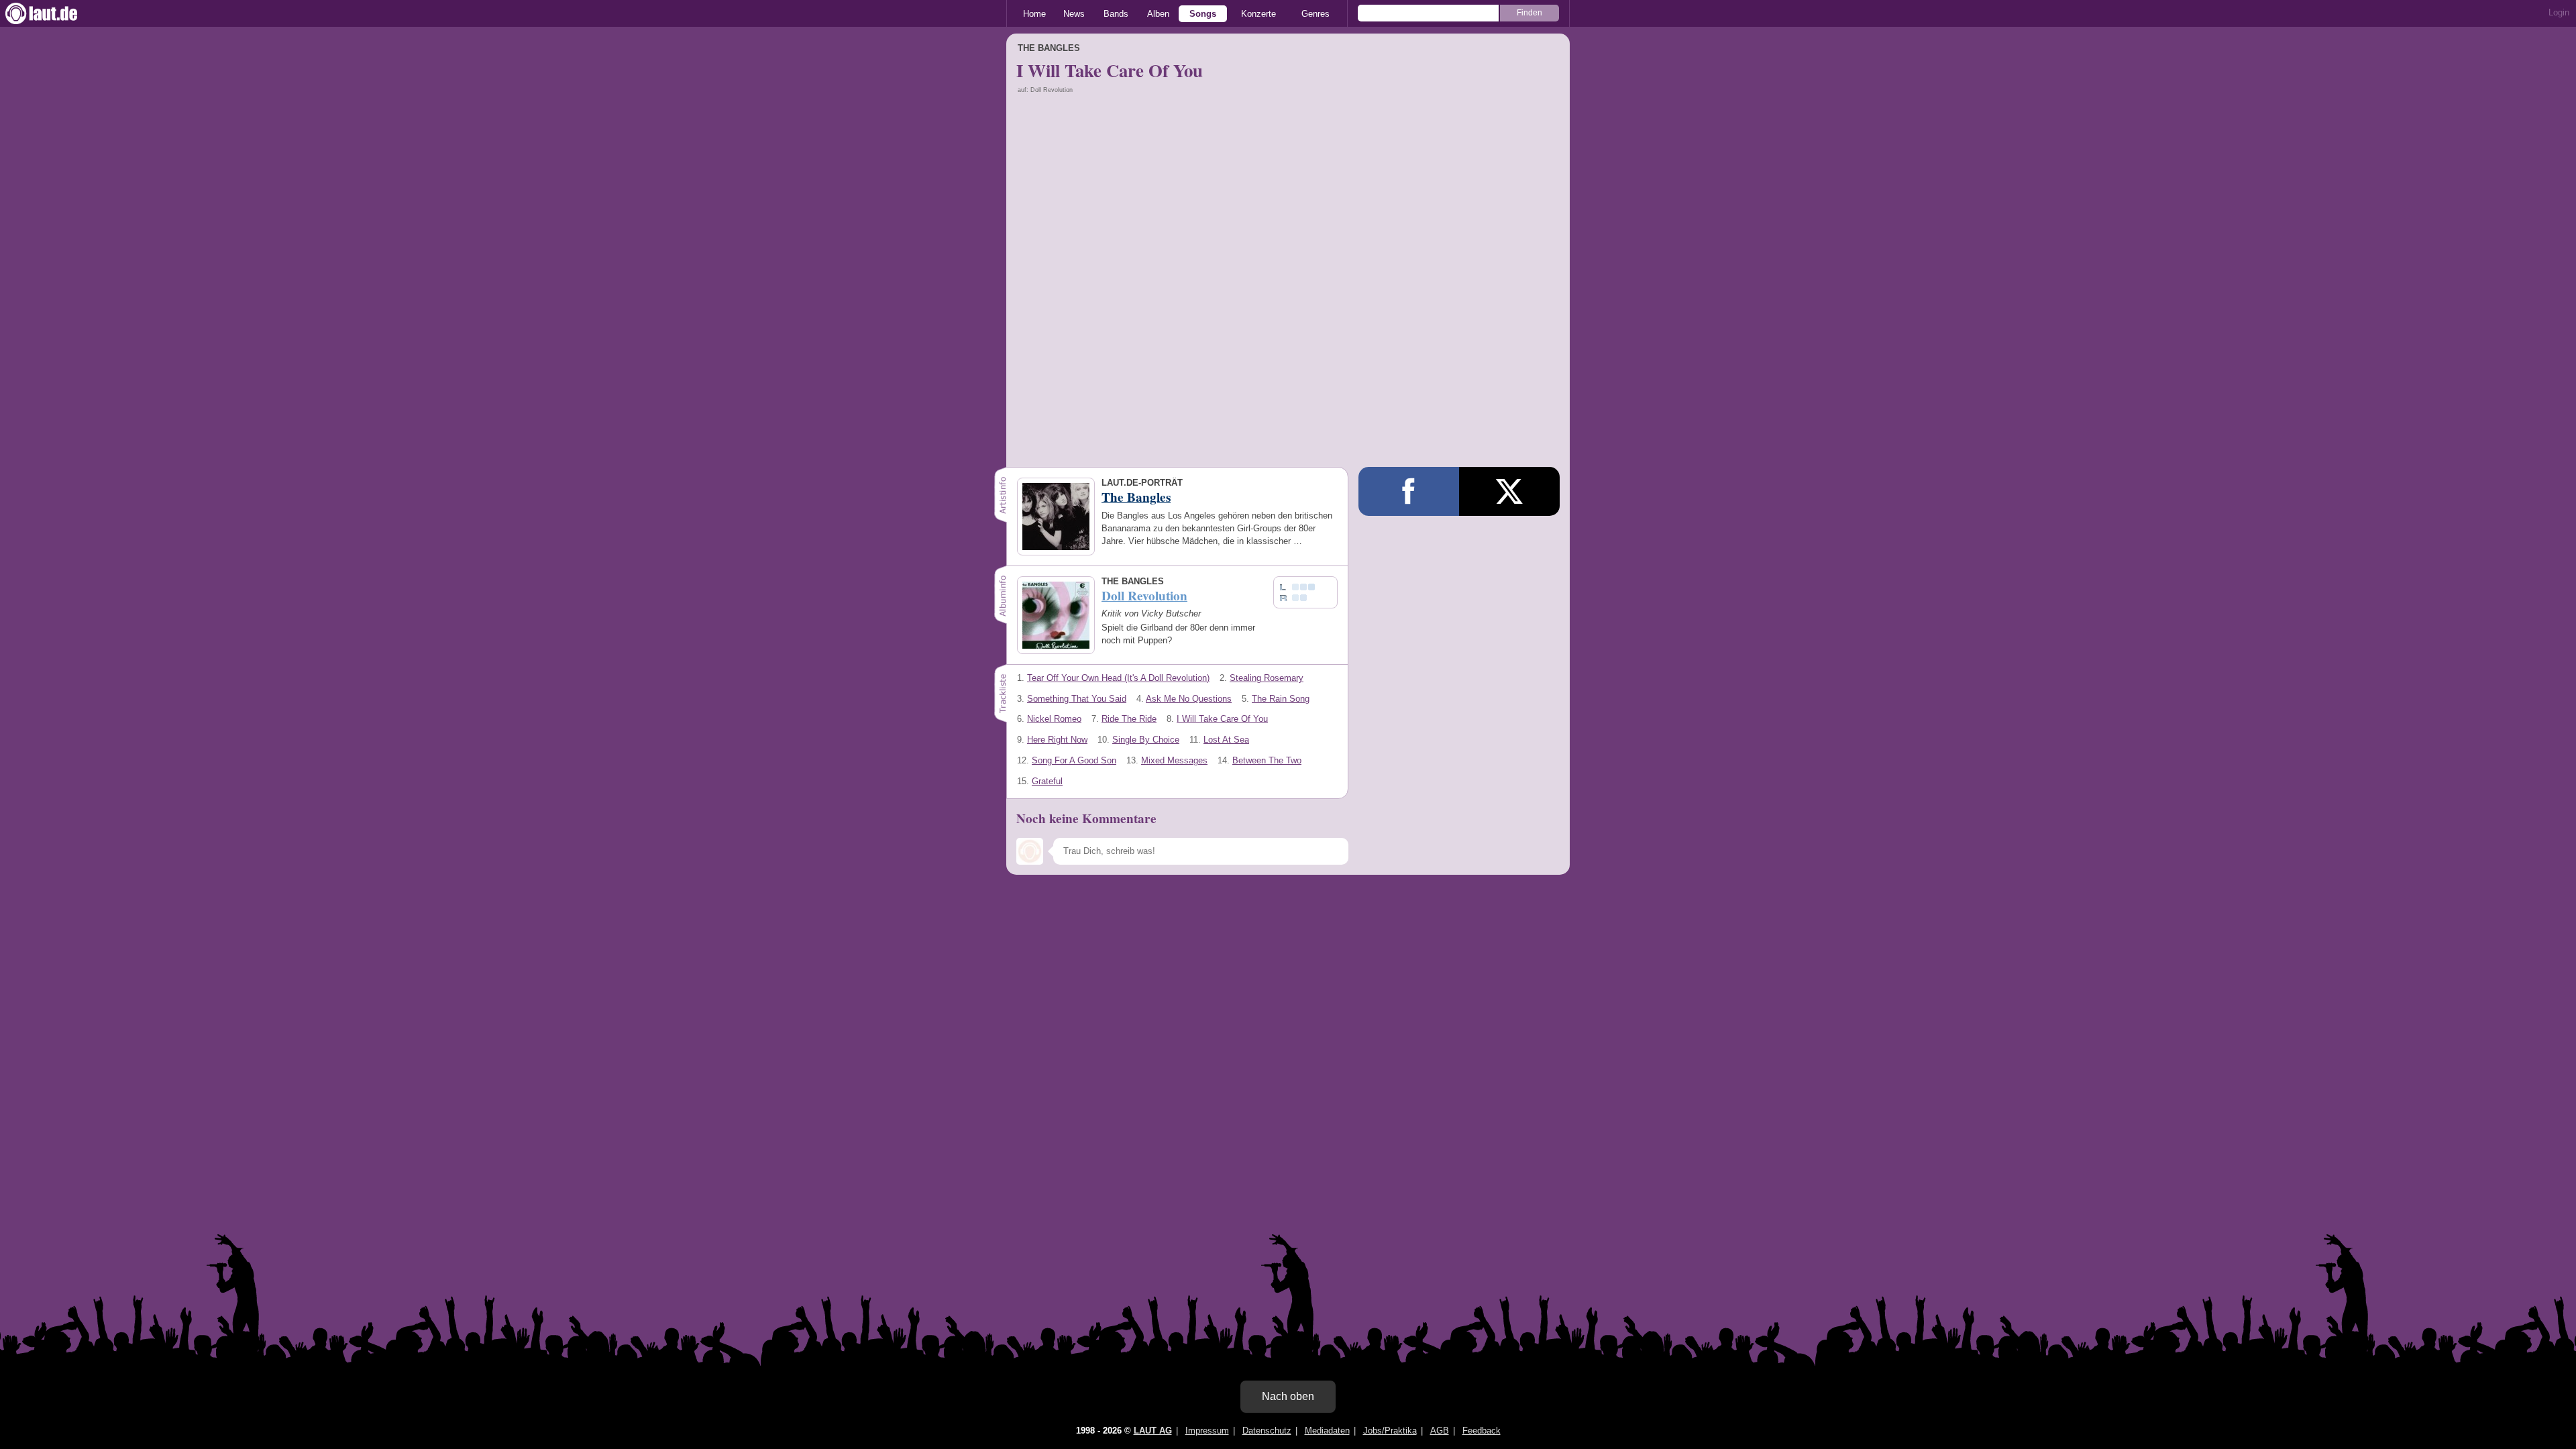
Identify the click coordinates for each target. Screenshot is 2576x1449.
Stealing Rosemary (1267, 678)
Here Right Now (1057, 740)
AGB (1440, 1431)
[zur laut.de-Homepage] (54, 13)
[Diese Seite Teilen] (1409, 491)
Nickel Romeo (1054, 719)
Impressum (1207, 1431)
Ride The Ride (1129, 719)
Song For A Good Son (1074, 760)
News (1074, 14)
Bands (1116, 14)
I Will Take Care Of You (1222, 719)
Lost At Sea (1226, 740)
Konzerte (1258, 14)
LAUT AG (1153, 1431)
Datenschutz (1267, 1431)
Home (1034, 14)
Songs (1203, 14)
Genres (1316, 14)
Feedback (1482, 1431)
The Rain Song (1281, 699)
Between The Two (1267, 760)
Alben (1158, 14)
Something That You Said (1077, 699)
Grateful (1047, 781)
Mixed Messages (1174, 760)
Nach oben (1288, 1396)
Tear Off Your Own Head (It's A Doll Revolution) (1118, 678)
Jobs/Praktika (1390, 1431)
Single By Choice (1146, 740)
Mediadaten (1327, 1431)
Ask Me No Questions (1189, 699)
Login (2559, 12)
